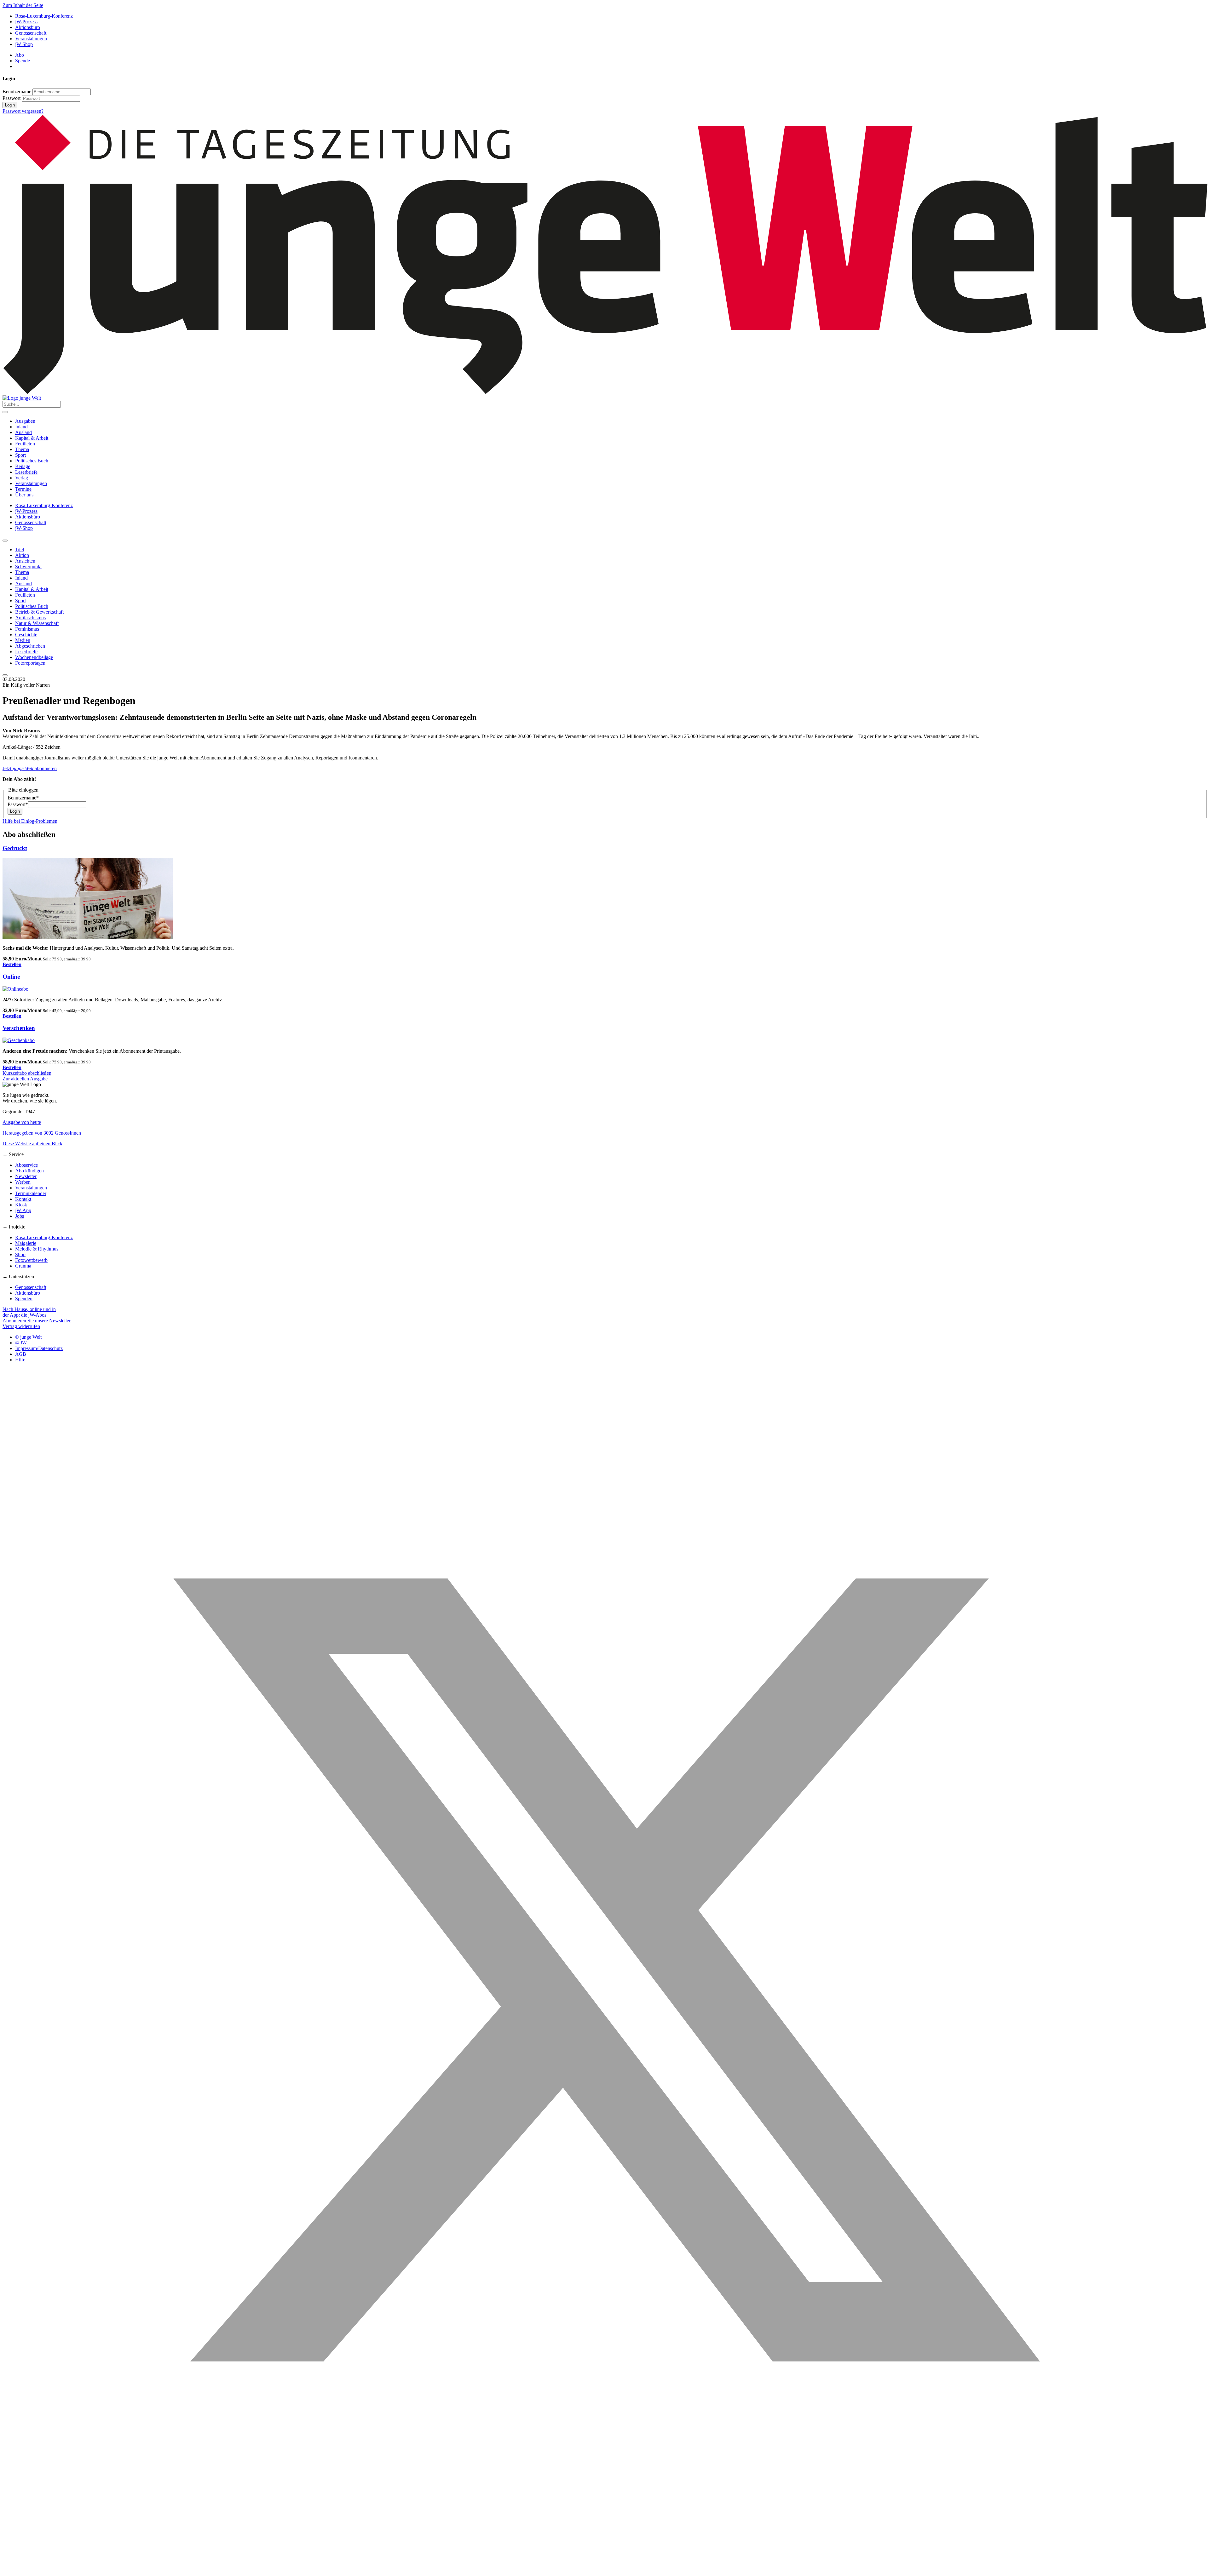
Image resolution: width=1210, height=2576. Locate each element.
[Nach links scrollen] (5, 541)
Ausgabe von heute (22, 1122)
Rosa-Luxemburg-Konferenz (44, 16)
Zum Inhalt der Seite (23, 5)
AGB (21, 1354)
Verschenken (19, 1028)
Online (11, 977)
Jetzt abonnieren (30, 768)
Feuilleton (25, 444)
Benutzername (17, 92)
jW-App (23, 1210)
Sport (20, 455)
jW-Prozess (26, 22)
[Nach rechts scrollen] (5, 675)
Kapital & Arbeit (32, 438)
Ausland (23, 432)
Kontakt (23, 1199)
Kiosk (21, 1205)
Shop (20, 1254)
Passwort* (18, 804)
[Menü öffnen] (5, 412)
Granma (23, 1266)
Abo (20, 55)
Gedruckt (15, 848)
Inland (21, 427)
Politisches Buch (32, 461)
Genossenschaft (31, 33)
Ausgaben (25, 421)
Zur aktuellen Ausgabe (25, 1079)
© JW (21, 1343)
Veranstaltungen (31, 39)
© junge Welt (28, 1337)
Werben (23, 1182)
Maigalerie (26, 1243)
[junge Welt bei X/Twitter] (605, 2570)
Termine (23, 489)
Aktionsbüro (28, 27)
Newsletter (26, 1176)
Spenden (24, 1299)
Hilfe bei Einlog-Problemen (30, 821)
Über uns (24, 495)
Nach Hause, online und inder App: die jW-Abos (29, 1312)
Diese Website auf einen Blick (32, 1144)
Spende (23, 61)
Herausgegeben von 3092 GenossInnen (42, 1133)
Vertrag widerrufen (21, 1326)
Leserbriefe (26, 472)
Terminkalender (31, 1193)
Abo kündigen (29, 1171)
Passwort (12, 98)
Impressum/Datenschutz (39, 1348)
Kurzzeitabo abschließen (27, 1073)
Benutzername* (23, 798)
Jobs (20, 1216)
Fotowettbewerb (31, 1260)
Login (10, 105)
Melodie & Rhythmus (37, 1249)
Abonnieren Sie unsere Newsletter (37, 1321)
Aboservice (26, 1165)
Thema (22, 449)
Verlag (22, 478)
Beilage (23, 466)
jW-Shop (24, 44)
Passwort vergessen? (23, 111)
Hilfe (20, 1360)
